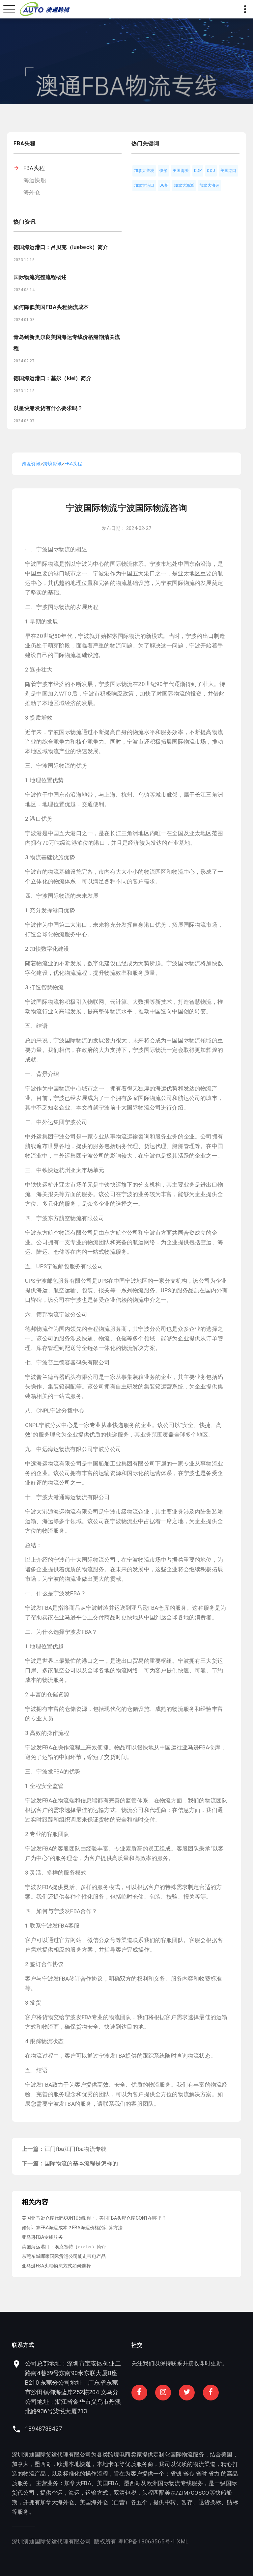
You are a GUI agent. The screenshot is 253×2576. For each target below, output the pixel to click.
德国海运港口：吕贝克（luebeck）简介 (61, 247)
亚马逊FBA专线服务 (42, 2237)
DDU (211, 171)
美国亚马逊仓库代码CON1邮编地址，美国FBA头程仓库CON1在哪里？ (94, 2218)
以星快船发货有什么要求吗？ (48, 408)
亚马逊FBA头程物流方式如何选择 (56, 2266)
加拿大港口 (144, 185)
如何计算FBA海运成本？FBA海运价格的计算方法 (72, 2228)
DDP (198, 171)
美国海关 (181, 171)
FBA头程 (34, 168)
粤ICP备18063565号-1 (147, 2541)
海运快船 (35, 180)
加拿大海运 (209, 185)
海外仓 (32, 192)
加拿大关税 (144, 171)
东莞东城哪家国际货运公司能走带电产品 (64, 2256)
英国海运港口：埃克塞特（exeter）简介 (64, 2247)
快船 (163, 171)
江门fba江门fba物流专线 (75, 2149)
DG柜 (164, 185)
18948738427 (43, 2429)
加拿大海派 (184, 185)
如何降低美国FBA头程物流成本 (51, 307)
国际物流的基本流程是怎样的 (81, 2163)
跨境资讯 (31, 464)
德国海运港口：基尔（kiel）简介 (53, 378)
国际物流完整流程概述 (40, 277)
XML (183, 2541)
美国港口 (228, 171)
